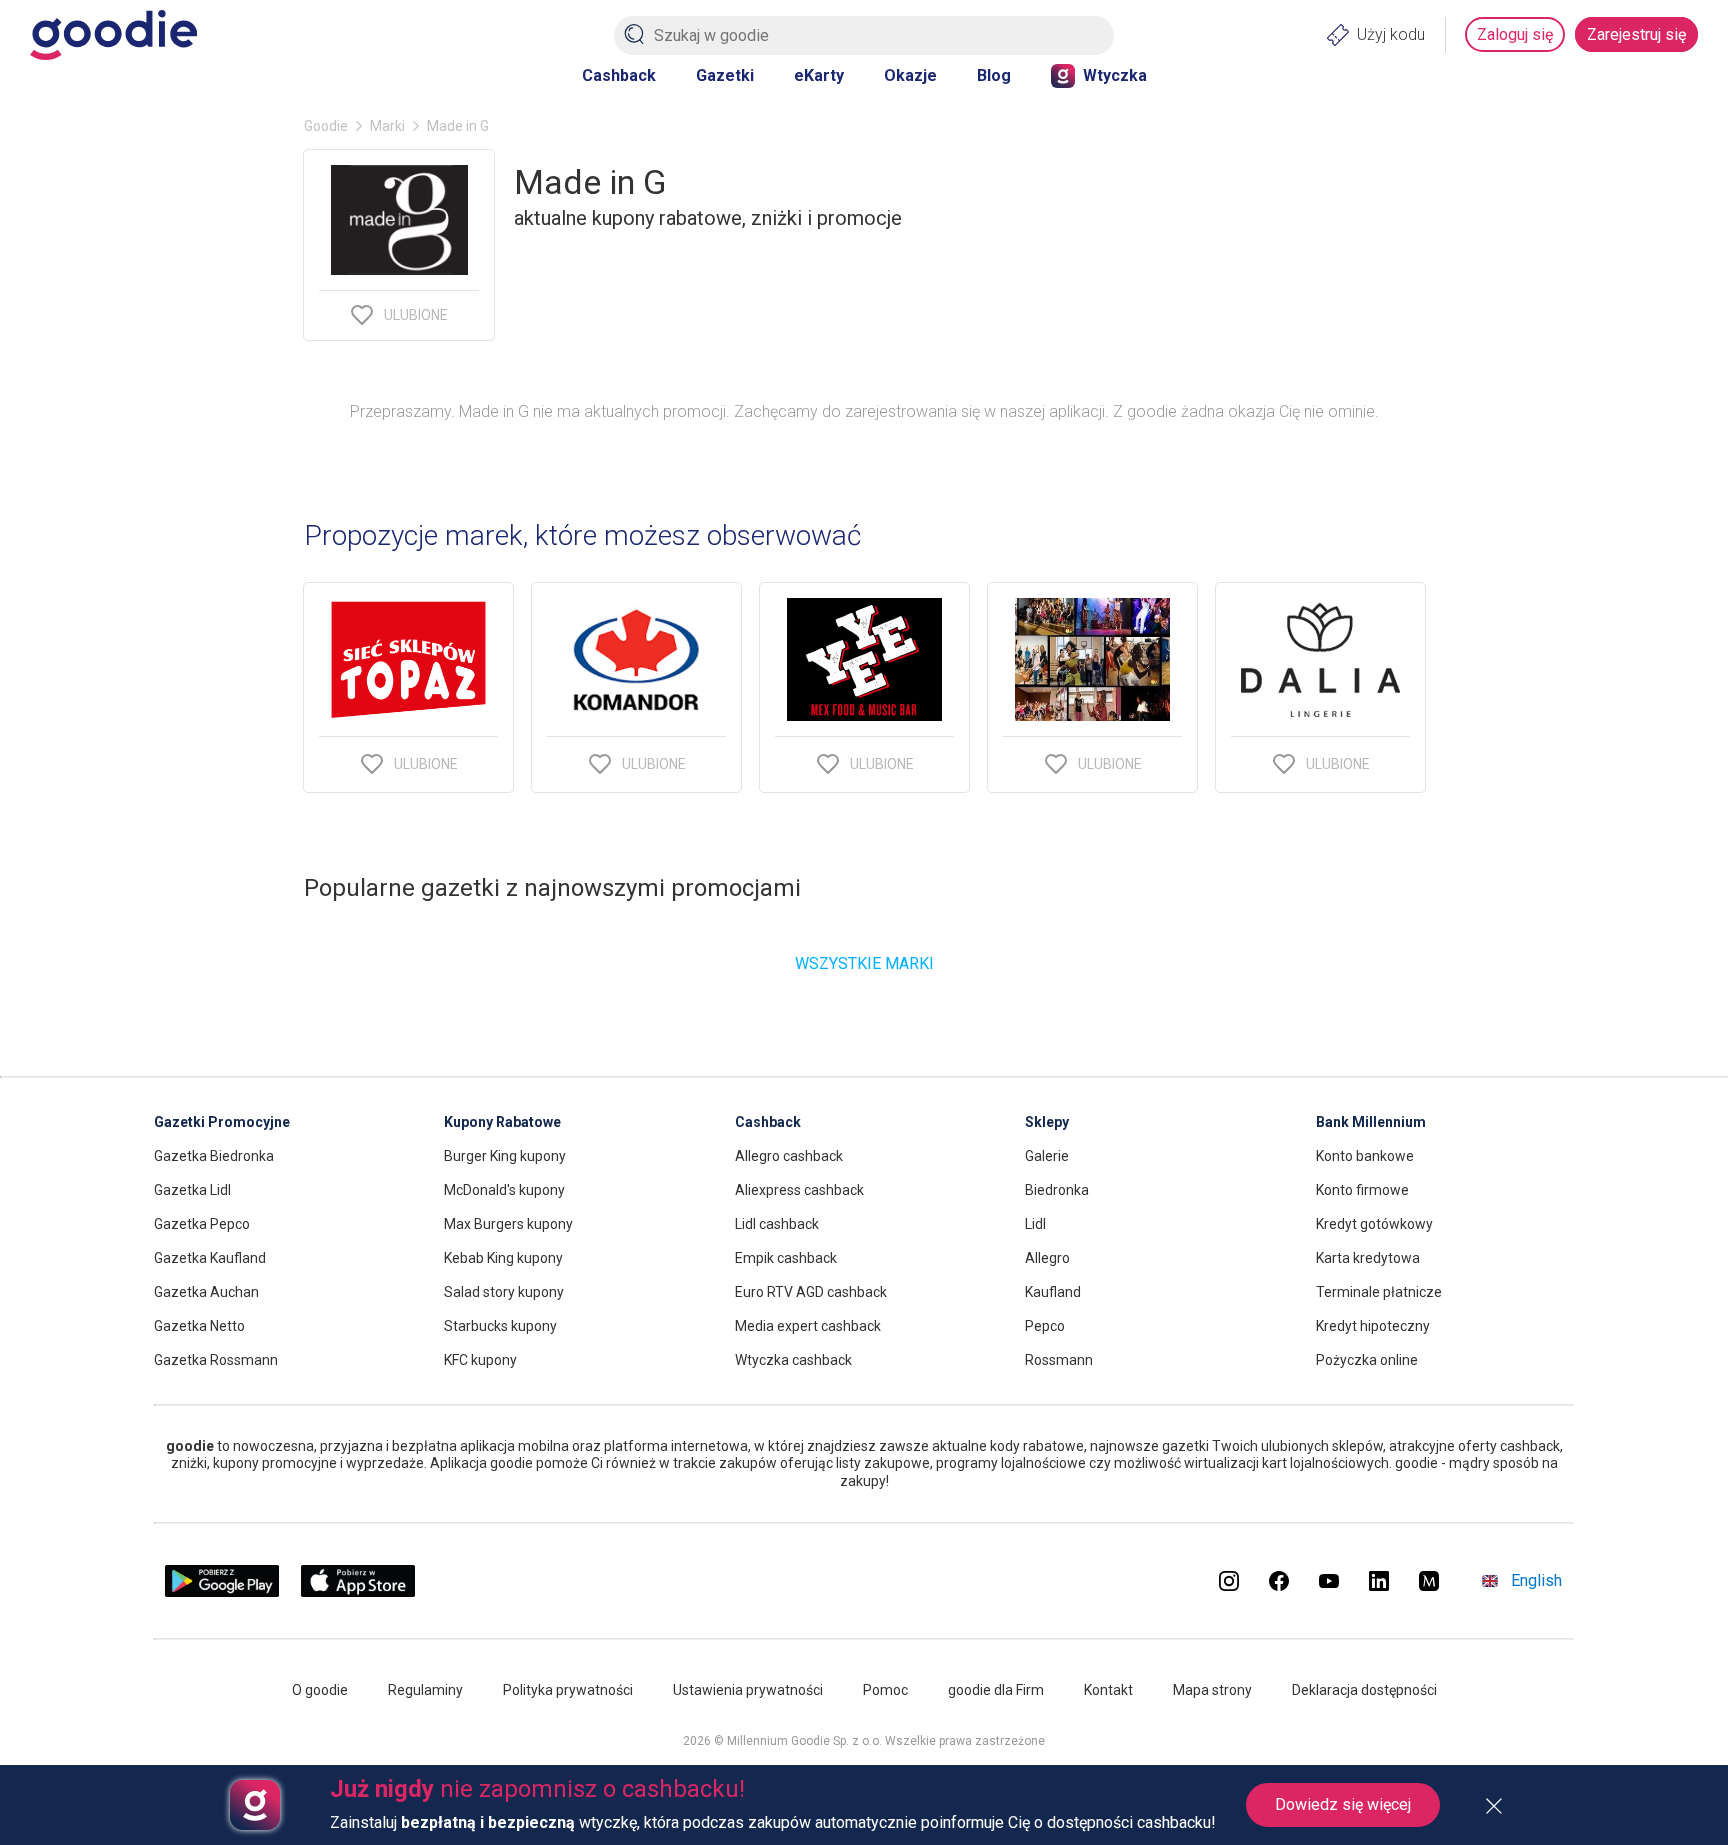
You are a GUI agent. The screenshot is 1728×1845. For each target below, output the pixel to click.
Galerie (1047, 1156)
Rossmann (1059, 1360)
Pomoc (885, 1690)
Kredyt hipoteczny (1373, 1326)
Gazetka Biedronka (214, 1156)
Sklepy (1047, 1122)
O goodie (320, 1690)
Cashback (619, 75)
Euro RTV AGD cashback (811, 1292)
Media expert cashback (808, 1326)
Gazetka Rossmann (216, 1360)
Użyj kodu (1391, 34)
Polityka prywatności (568, 1690)
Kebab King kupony (503, 1258)
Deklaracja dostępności (1364, 1690)
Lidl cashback (777, 1224)
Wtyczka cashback (793, 1360)
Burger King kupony (505, 1156)
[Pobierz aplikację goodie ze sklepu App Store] (358, 1591)
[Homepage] (113, 35)
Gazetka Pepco (202, 1224)
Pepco (1045, 1326)
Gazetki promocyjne (222, 1122)
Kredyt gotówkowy (1374, 1224)
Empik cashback (786, 1258)
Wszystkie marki (864, 963)
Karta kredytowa (1368, 1258)
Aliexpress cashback (799, 1190)
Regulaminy (425, 1690)
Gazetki (725, 75)
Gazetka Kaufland (210, 1258)
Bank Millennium (1371, 1122)
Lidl (1035, 1224)
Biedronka (1057, 1190)
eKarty (819, 75)
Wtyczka (1115, 75)
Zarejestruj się (1636, 34)
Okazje (910, 75)
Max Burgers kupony (508, 1224)
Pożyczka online (1367, 1360)
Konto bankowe (1365, 1156)
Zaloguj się (1515, 34)
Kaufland (1053, 1292)
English (1536, 1580)
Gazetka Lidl (192, 1190)
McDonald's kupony (504, 1190)
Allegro (1047, 1258)
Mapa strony (1212, 1690)
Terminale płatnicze (1379, 1292)
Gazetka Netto (199, 1326)
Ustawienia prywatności (748, 1690)
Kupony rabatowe (502, 1122)
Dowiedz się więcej (1343, 1804)
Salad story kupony (504, 1292)
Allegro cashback (789, 1156)
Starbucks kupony (500, 1326)
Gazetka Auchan (206, 1292)
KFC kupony (480, 1360)
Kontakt (1108, 1690)
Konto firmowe (1362, 1190)
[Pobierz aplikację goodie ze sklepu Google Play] (222, 1591)
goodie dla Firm (996, 1690)
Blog (994, 75)
